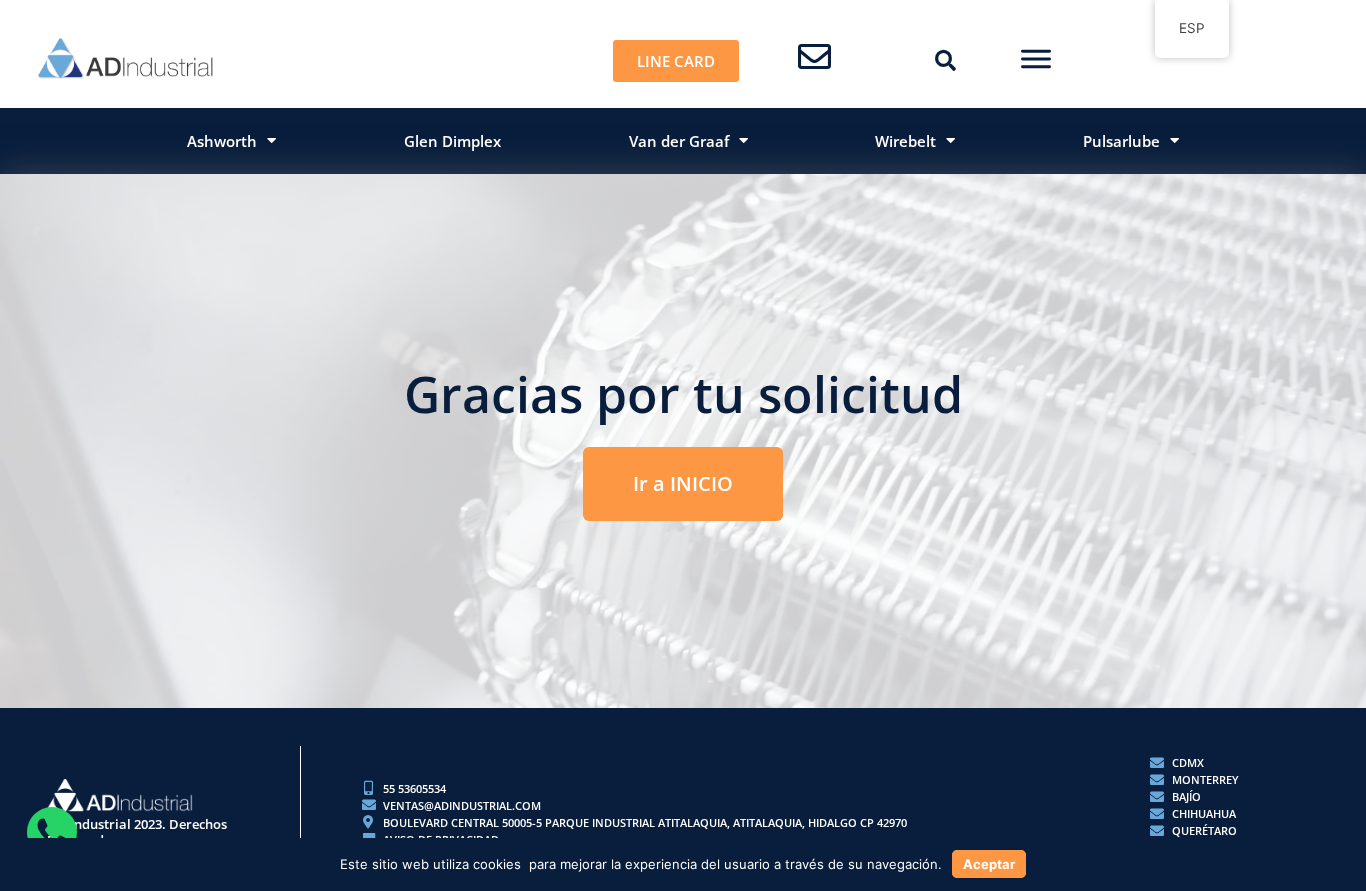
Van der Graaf (679, 141)
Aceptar (989, 864)
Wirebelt (905, 141)
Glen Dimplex (452, 141)
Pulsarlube (1121, 141)
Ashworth (222, 141)
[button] (945, 61)
